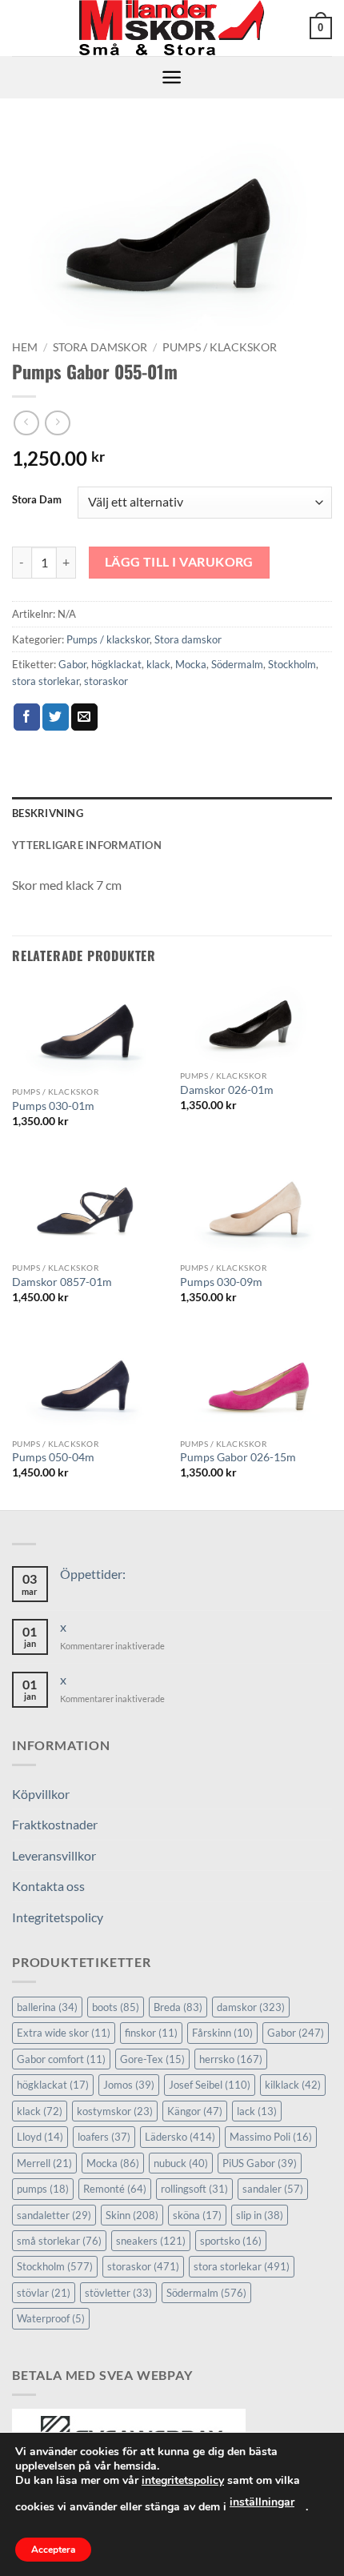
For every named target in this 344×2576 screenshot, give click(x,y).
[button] (321, 28)
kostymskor (115, 2111)
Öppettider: (93, 1574)
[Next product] (26, 423)
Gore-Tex (152, 2059)
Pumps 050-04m (53, 1457)
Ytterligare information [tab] (87, 845)
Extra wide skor (64, 2033)
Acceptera (53, 2550)
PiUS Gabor (260, 2163)
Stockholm (292, 664)
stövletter (118, 2293)
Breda (178, 2007)
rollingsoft (194, 2189)
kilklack (293, 2085)
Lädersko (180, 2137)
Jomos (129, 2085)
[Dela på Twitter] (56, 717)
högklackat (116, 664)
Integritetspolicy (58, 1917)
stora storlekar (46, 681)
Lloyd (40, 2137)
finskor (151, 2033)
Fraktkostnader (55, 1824)
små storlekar (59, 2241)
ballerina (47, 2007)
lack (257, 2111)
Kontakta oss (48, 1886)
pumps (43, 2189)
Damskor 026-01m (227, 1090)
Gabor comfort (61, 2059)
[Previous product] (57, 423)
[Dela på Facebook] (27, 717)
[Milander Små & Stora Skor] (172, 28)
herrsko (231, 2059)
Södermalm (237, 664)
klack (158, 664)
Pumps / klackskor (220, 347)
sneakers (151, 2241)
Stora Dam (37, 500)
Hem (25, 347)
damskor (251, 2007)
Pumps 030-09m (221, 1282)
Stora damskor (100, 347)
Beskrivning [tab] (48, 813)
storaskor (106, 681)
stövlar (44, 2293)
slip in (260, 2215)
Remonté (115, 2189)
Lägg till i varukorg (179, 562)
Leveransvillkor (54, 1855)
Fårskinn (222, 2033)
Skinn (132, 2215)
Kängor (195, 2111)
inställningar (262, 2502)
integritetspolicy (183, 2480)
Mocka (191, 664)
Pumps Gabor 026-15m (238, 1457)
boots (116, 2007)
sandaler (273, 2189)
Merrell (44, 2163)
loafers (104, 2137)
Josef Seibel (210, 2085)
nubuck (181, 2163)
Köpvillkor (41, 1794)
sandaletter (54, 2215)
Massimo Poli (271, 2137)
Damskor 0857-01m (62, 1282)
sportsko (231, 2241)
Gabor (72, 664)
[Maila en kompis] (84, 717)
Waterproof (51, 2318)
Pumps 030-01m (53, 1106)
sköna (197, 2215)
